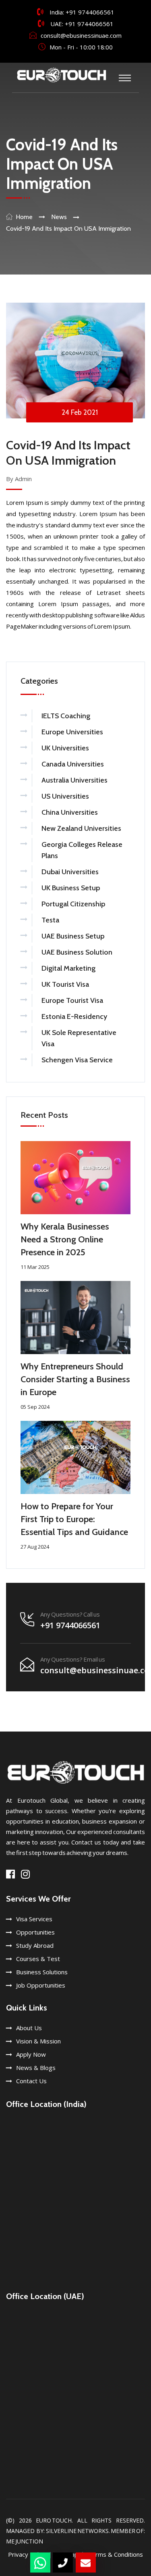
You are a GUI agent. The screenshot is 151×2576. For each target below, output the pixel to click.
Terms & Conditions (115, 2554)
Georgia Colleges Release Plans (82, 850)
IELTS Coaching (66, 716)
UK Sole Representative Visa (79, 1038)
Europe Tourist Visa (72, 1000)
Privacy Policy (27, 2554)
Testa (50, 920)
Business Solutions (42, 1972)
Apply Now (31, 2054)
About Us (29, 2028)
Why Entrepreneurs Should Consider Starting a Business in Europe (75, 1379)
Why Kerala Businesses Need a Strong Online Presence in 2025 (65, 1239)
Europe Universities (72, 732)
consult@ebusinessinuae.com (81, 35)
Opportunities (35, 1932)
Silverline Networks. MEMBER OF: (95, 2531)
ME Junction (25, 2541)
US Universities (65, 796)
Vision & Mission (38, 2041)
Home (24, 217)
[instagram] (25, 1874)
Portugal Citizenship (73, 904)
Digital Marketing (68, 968)
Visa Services (34, 1919)
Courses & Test (38, 1959)
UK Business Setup (71, 888)
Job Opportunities (41, 1985)
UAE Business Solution (77, 952)
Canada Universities (73, 764)
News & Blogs (36, 2068)
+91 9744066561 (90, 12)
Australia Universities (74, 780)
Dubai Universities (70, 872)
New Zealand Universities (81, 828)
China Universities (70, 812)
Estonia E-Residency (74, 1016)
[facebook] (10, 1874)
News (59, 217)
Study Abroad (35, 1945)
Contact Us (31, 2081)
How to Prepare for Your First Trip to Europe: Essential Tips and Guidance (74, 1519)
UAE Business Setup (73, 936)
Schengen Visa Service (77, 1060)
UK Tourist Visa (65, 984)
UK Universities (65, 748)
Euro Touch (54, 2520)
